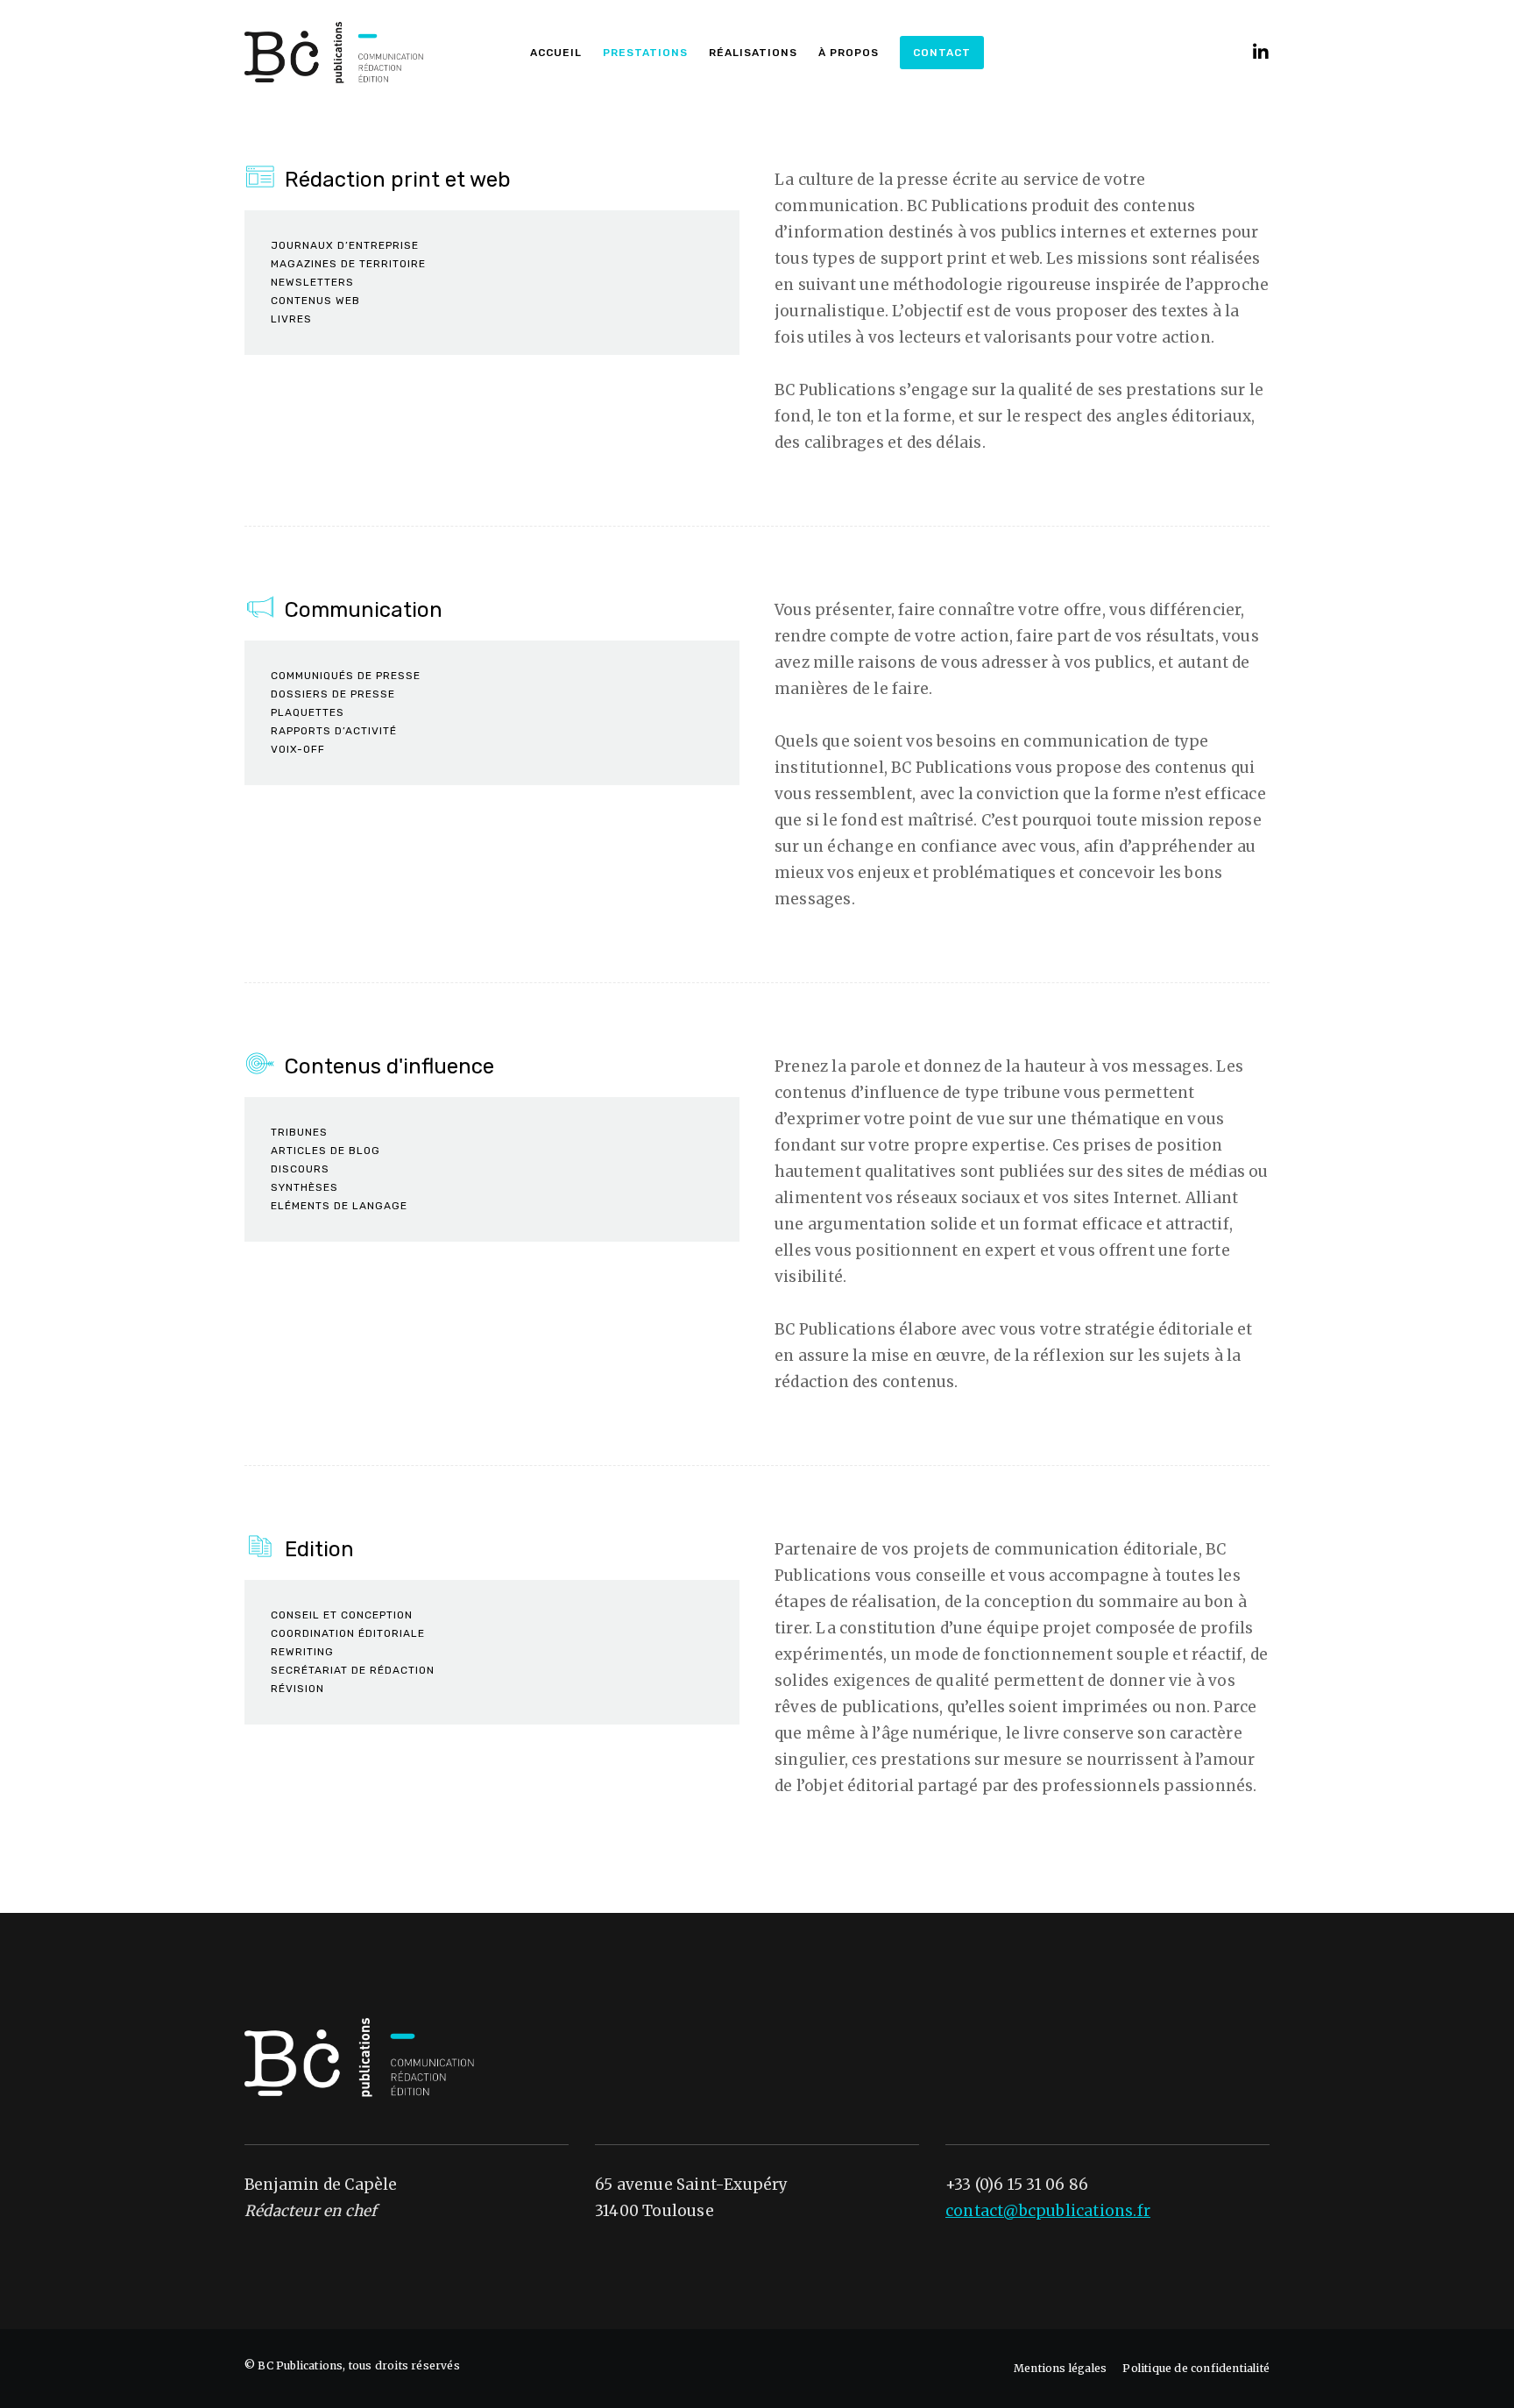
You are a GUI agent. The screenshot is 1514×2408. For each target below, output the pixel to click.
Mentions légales (1060, 2368)
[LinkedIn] (1250, 53)
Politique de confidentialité (1196, 2368)
